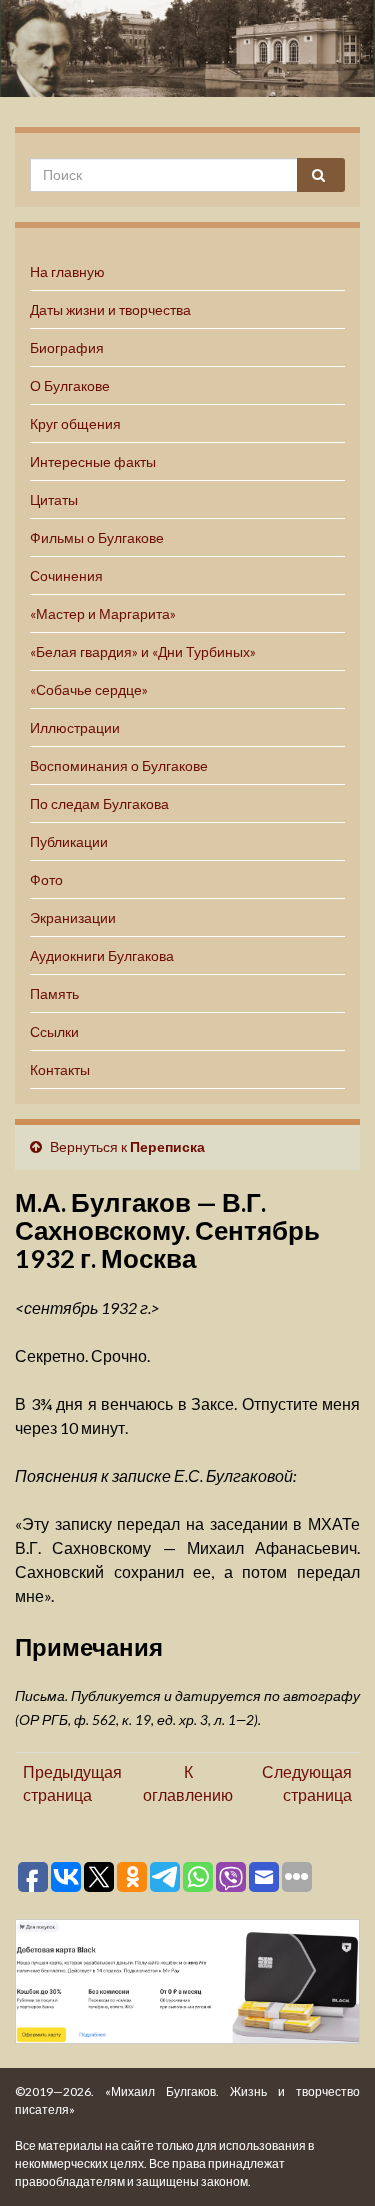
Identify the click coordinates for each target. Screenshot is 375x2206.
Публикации (69, 841)
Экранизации (73, 917)
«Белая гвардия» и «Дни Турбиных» (143, 651)
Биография (67, 347)
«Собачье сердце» (89, 689)
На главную (67, 271)
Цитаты (54, 499)
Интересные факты (93, 461)
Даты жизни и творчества (110, 309)
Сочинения (66, 575)
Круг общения (75, 423)
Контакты (60, 1069)
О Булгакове (70, 385)
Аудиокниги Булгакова (102, 955)
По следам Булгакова (99, 803)
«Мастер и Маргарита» (103, 613)
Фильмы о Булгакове (97, 537)
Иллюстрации (75, 727)
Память (54, 993)
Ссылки (54, 1031)
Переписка (167, 1146)
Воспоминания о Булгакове (119, 765)
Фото (46, 879)
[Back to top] (330, 2161)
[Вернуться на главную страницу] (187, 48)
